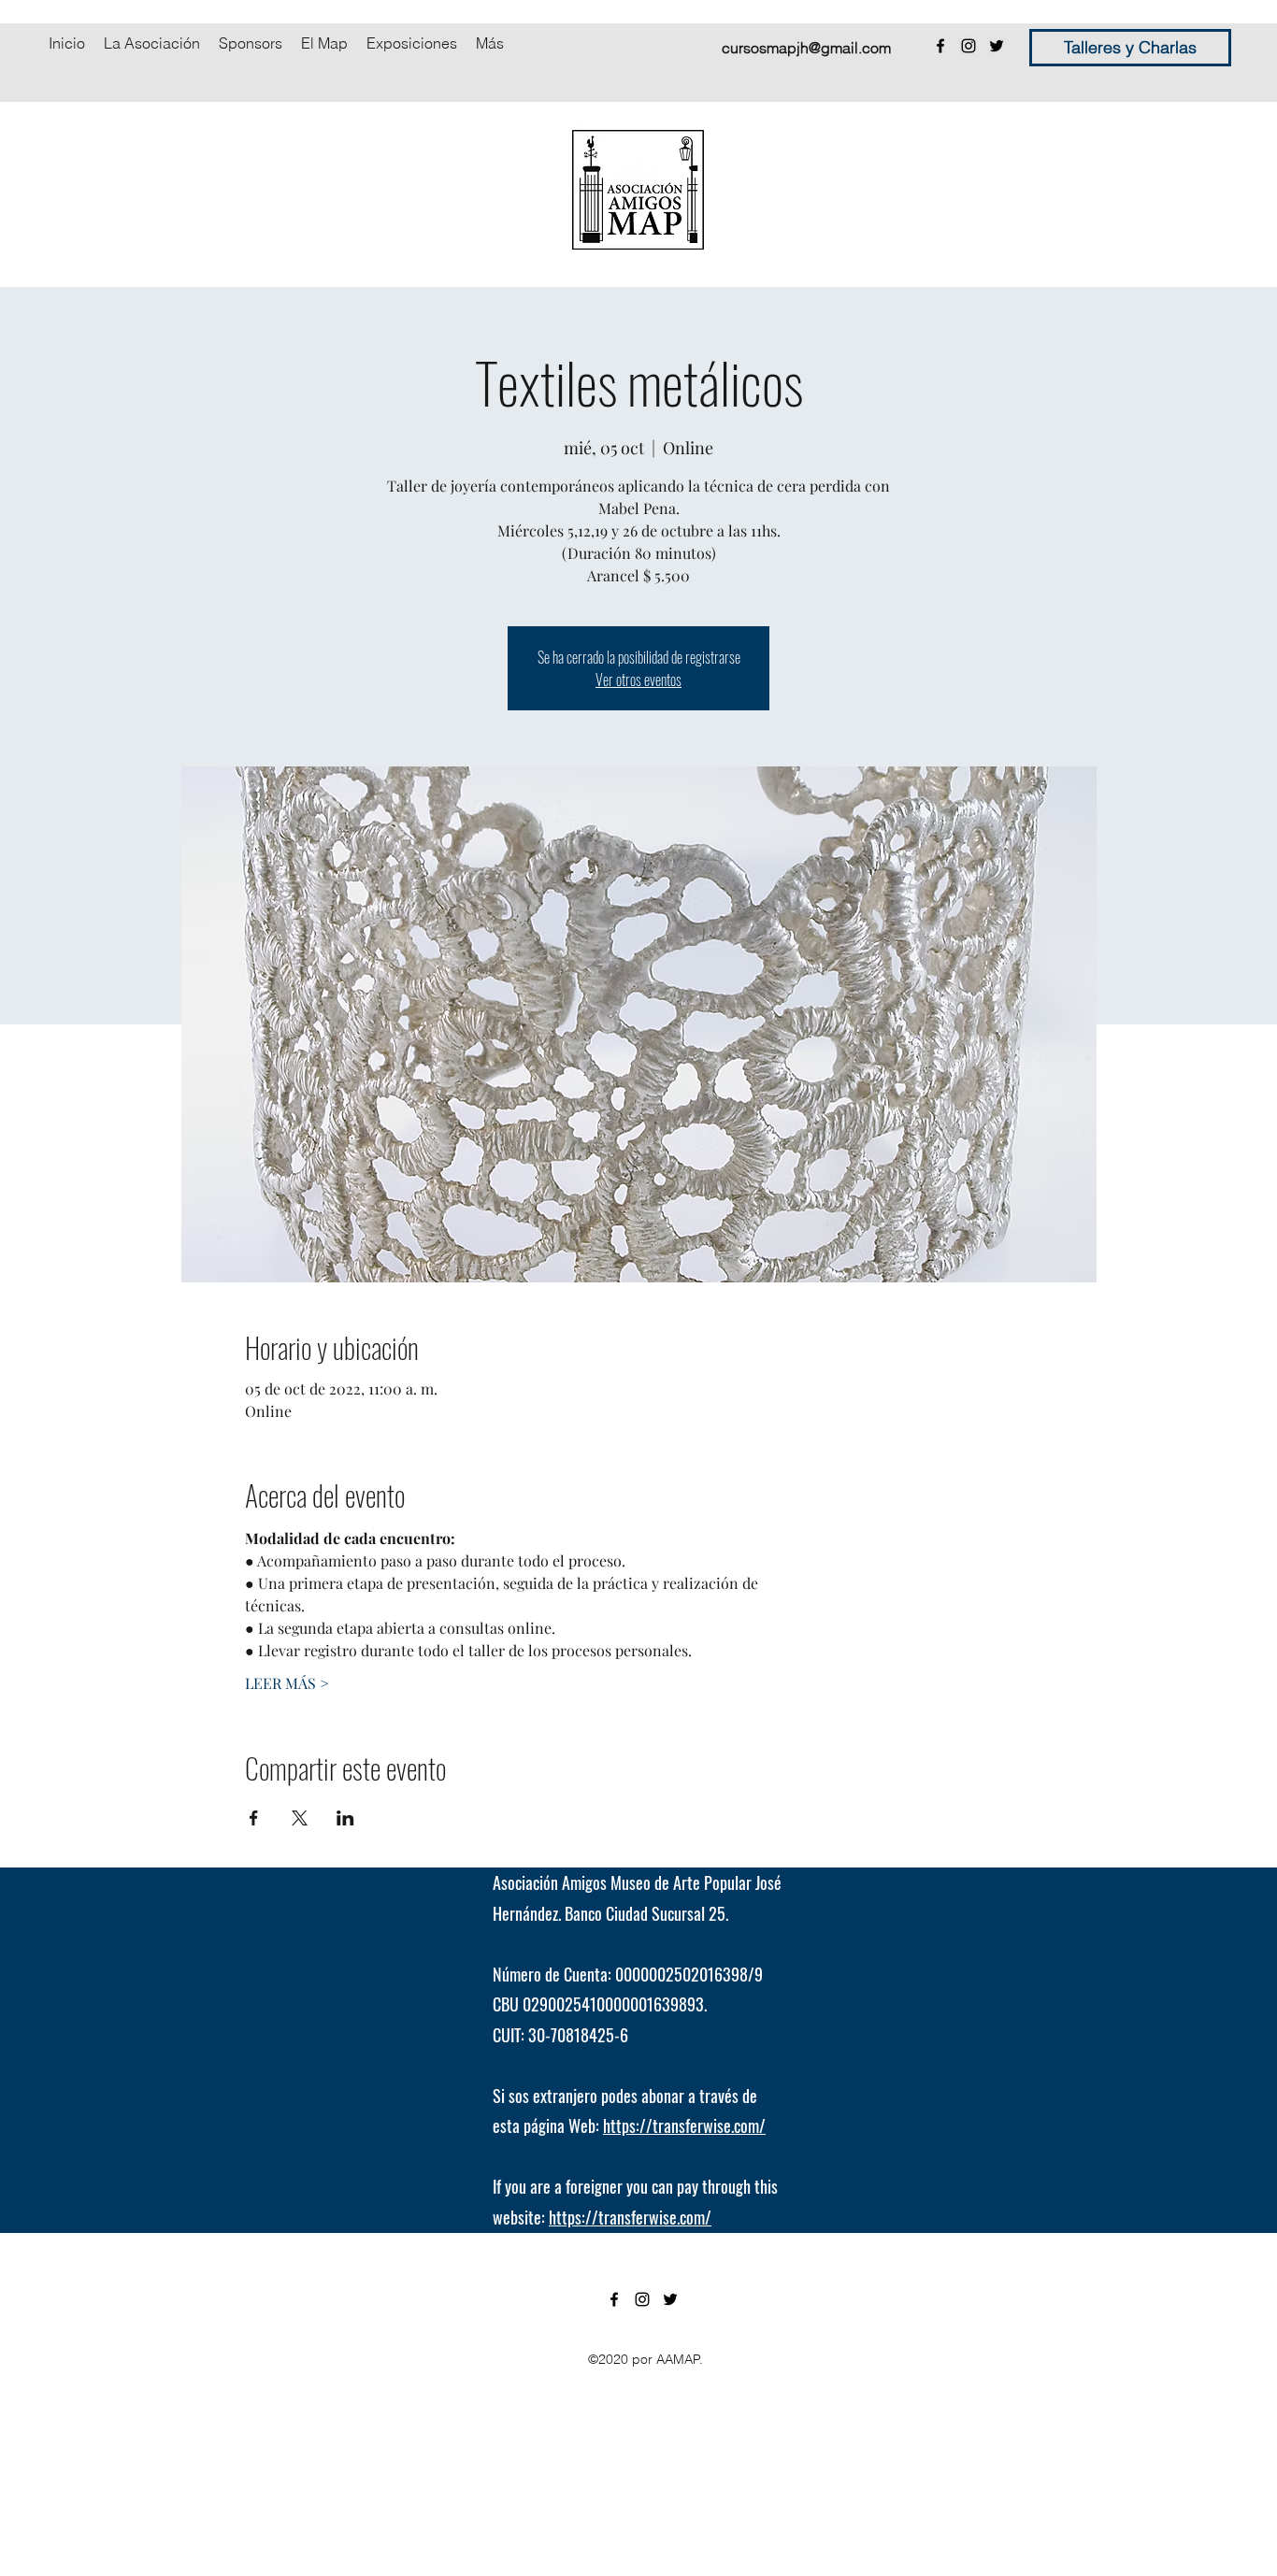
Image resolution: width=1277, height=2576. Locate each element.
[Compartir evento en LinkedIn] (345, 1818)
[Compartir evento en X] (300, 1818)
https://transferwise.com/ (684, 2125)
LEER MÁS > (287, 1683)
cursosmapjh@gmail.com (806, 48)
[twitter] (997, 46)
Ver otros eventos (638, 680)
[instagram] (969, 46)
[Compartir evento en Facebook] (254, 1818)
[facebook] (940, 46)
